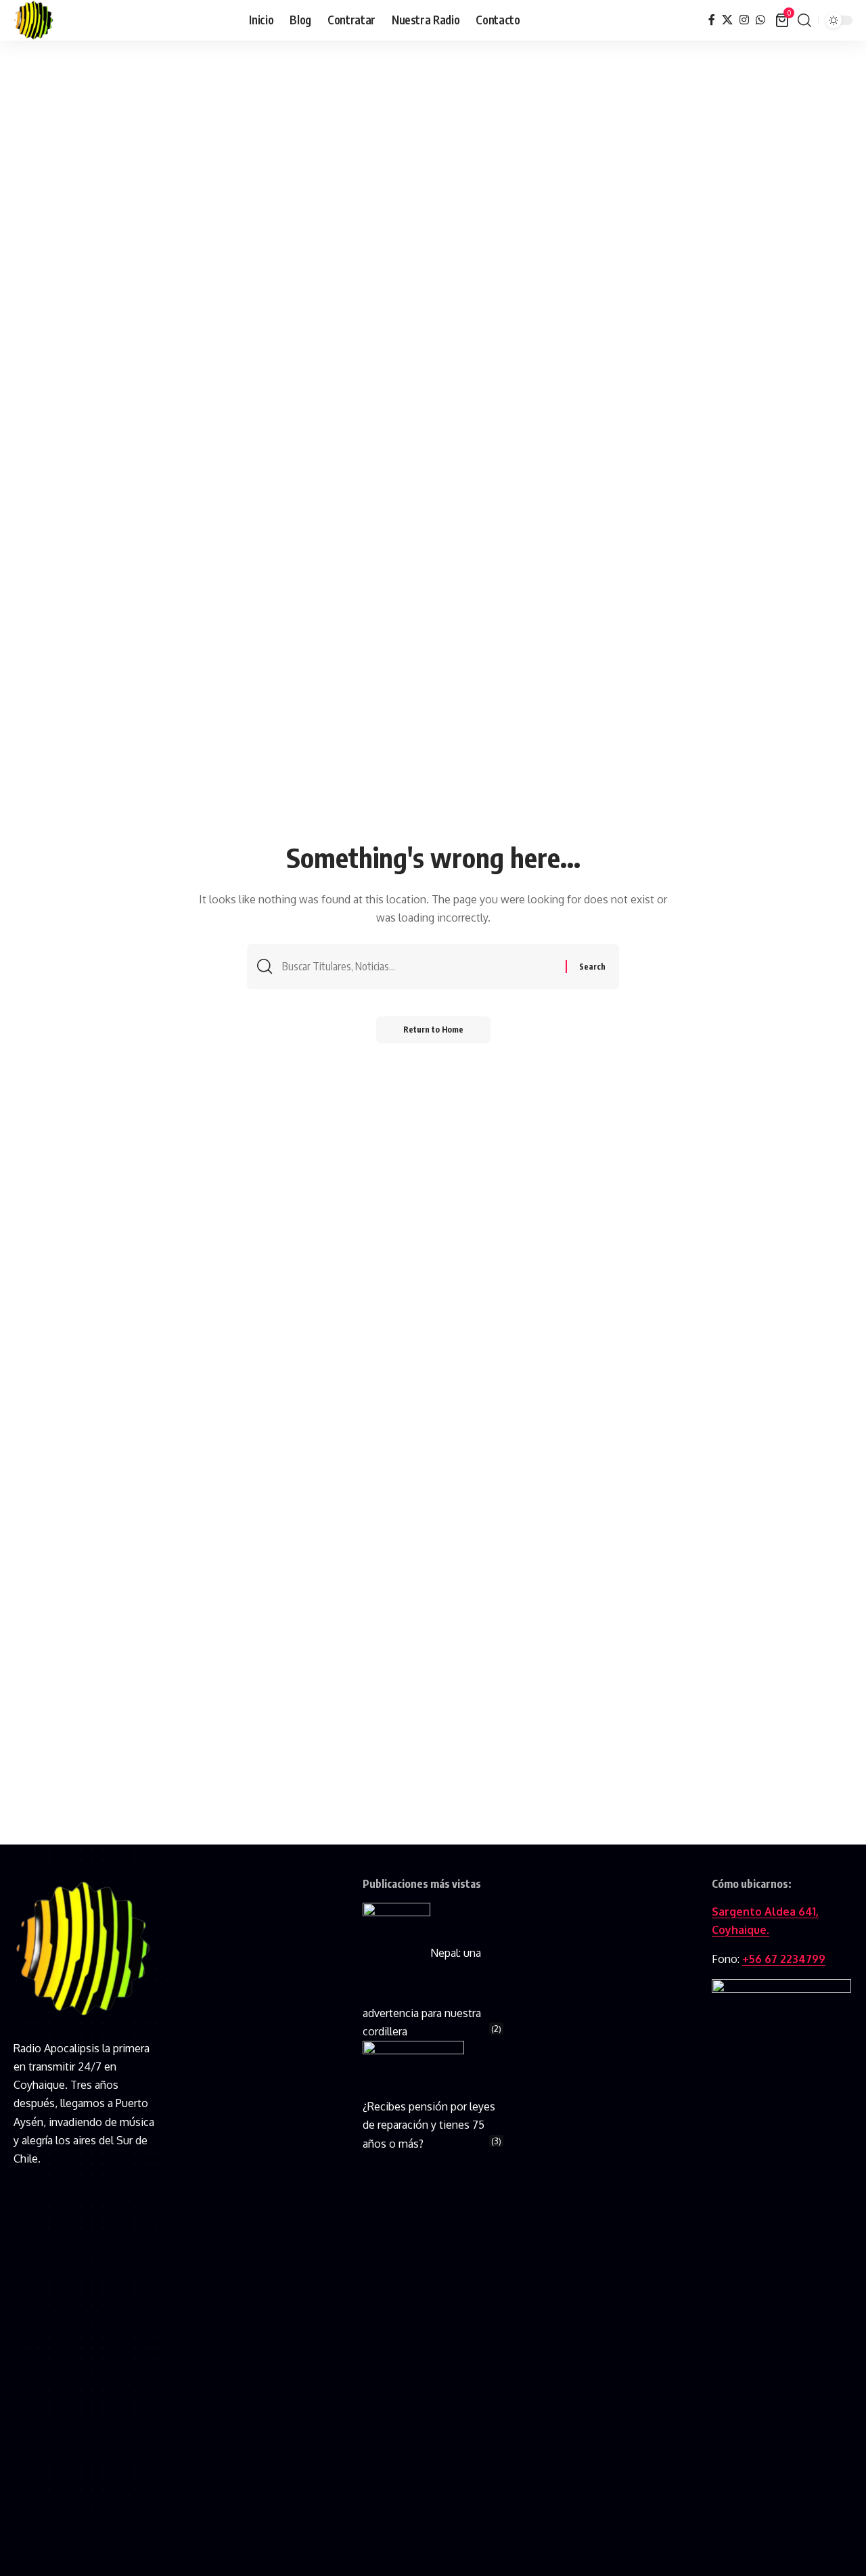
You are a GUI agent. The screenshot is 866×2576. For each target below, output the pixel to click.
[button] (804, 20)
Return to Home (433, 1030)
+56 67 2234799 (784, 1959)
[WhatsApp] (760, 20)
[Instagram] (744, 20)
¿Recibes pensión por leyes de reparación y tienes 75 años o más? (429, 2125)
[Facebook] (712, 20)
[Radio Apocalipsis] (34, 20)
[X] (727, 20)
